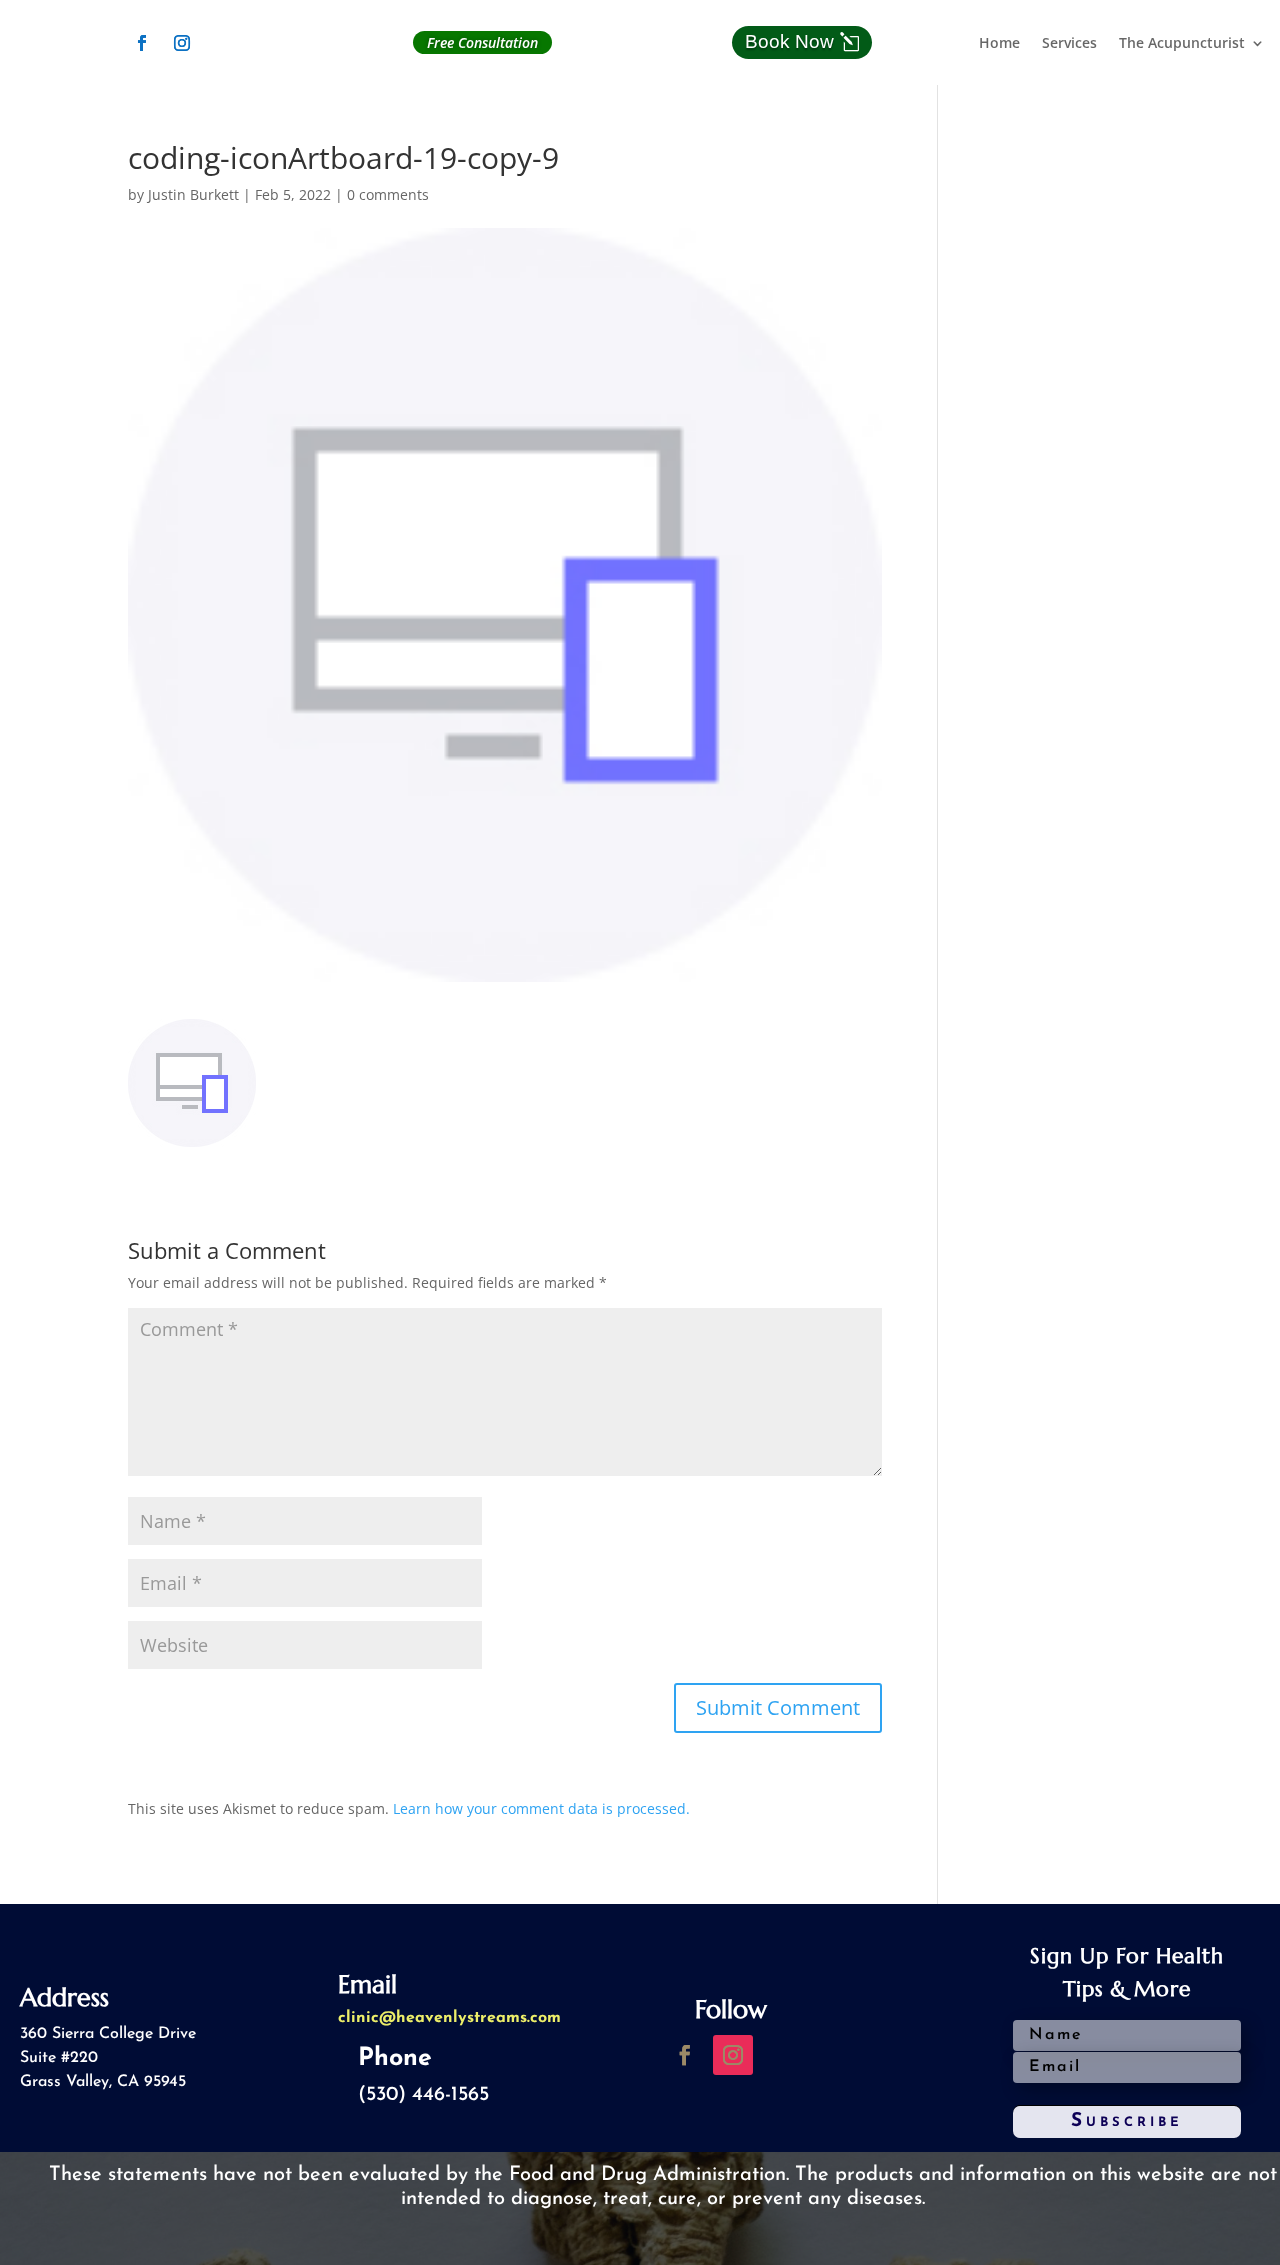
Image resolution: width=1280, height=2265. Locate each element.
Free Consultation (482, 42)
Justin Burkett (193, 194)
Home (999, 44)
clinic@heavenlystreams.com (449, 2018)
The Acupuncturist (1182, 44)
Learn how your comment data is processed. (541, 1808)
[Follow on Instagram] (182, 43)
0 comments (388, 194)
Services (1069, 44)
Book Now (789, 41)
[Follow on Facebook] (142, 43)
